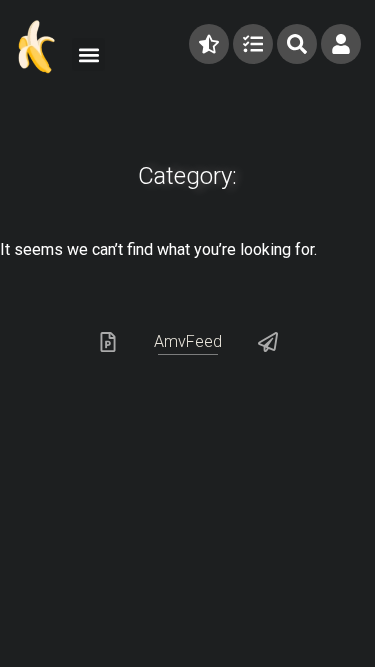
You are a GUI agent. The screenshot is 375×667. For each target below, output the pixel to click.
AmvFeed (188, 341)
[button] (88, 54)
